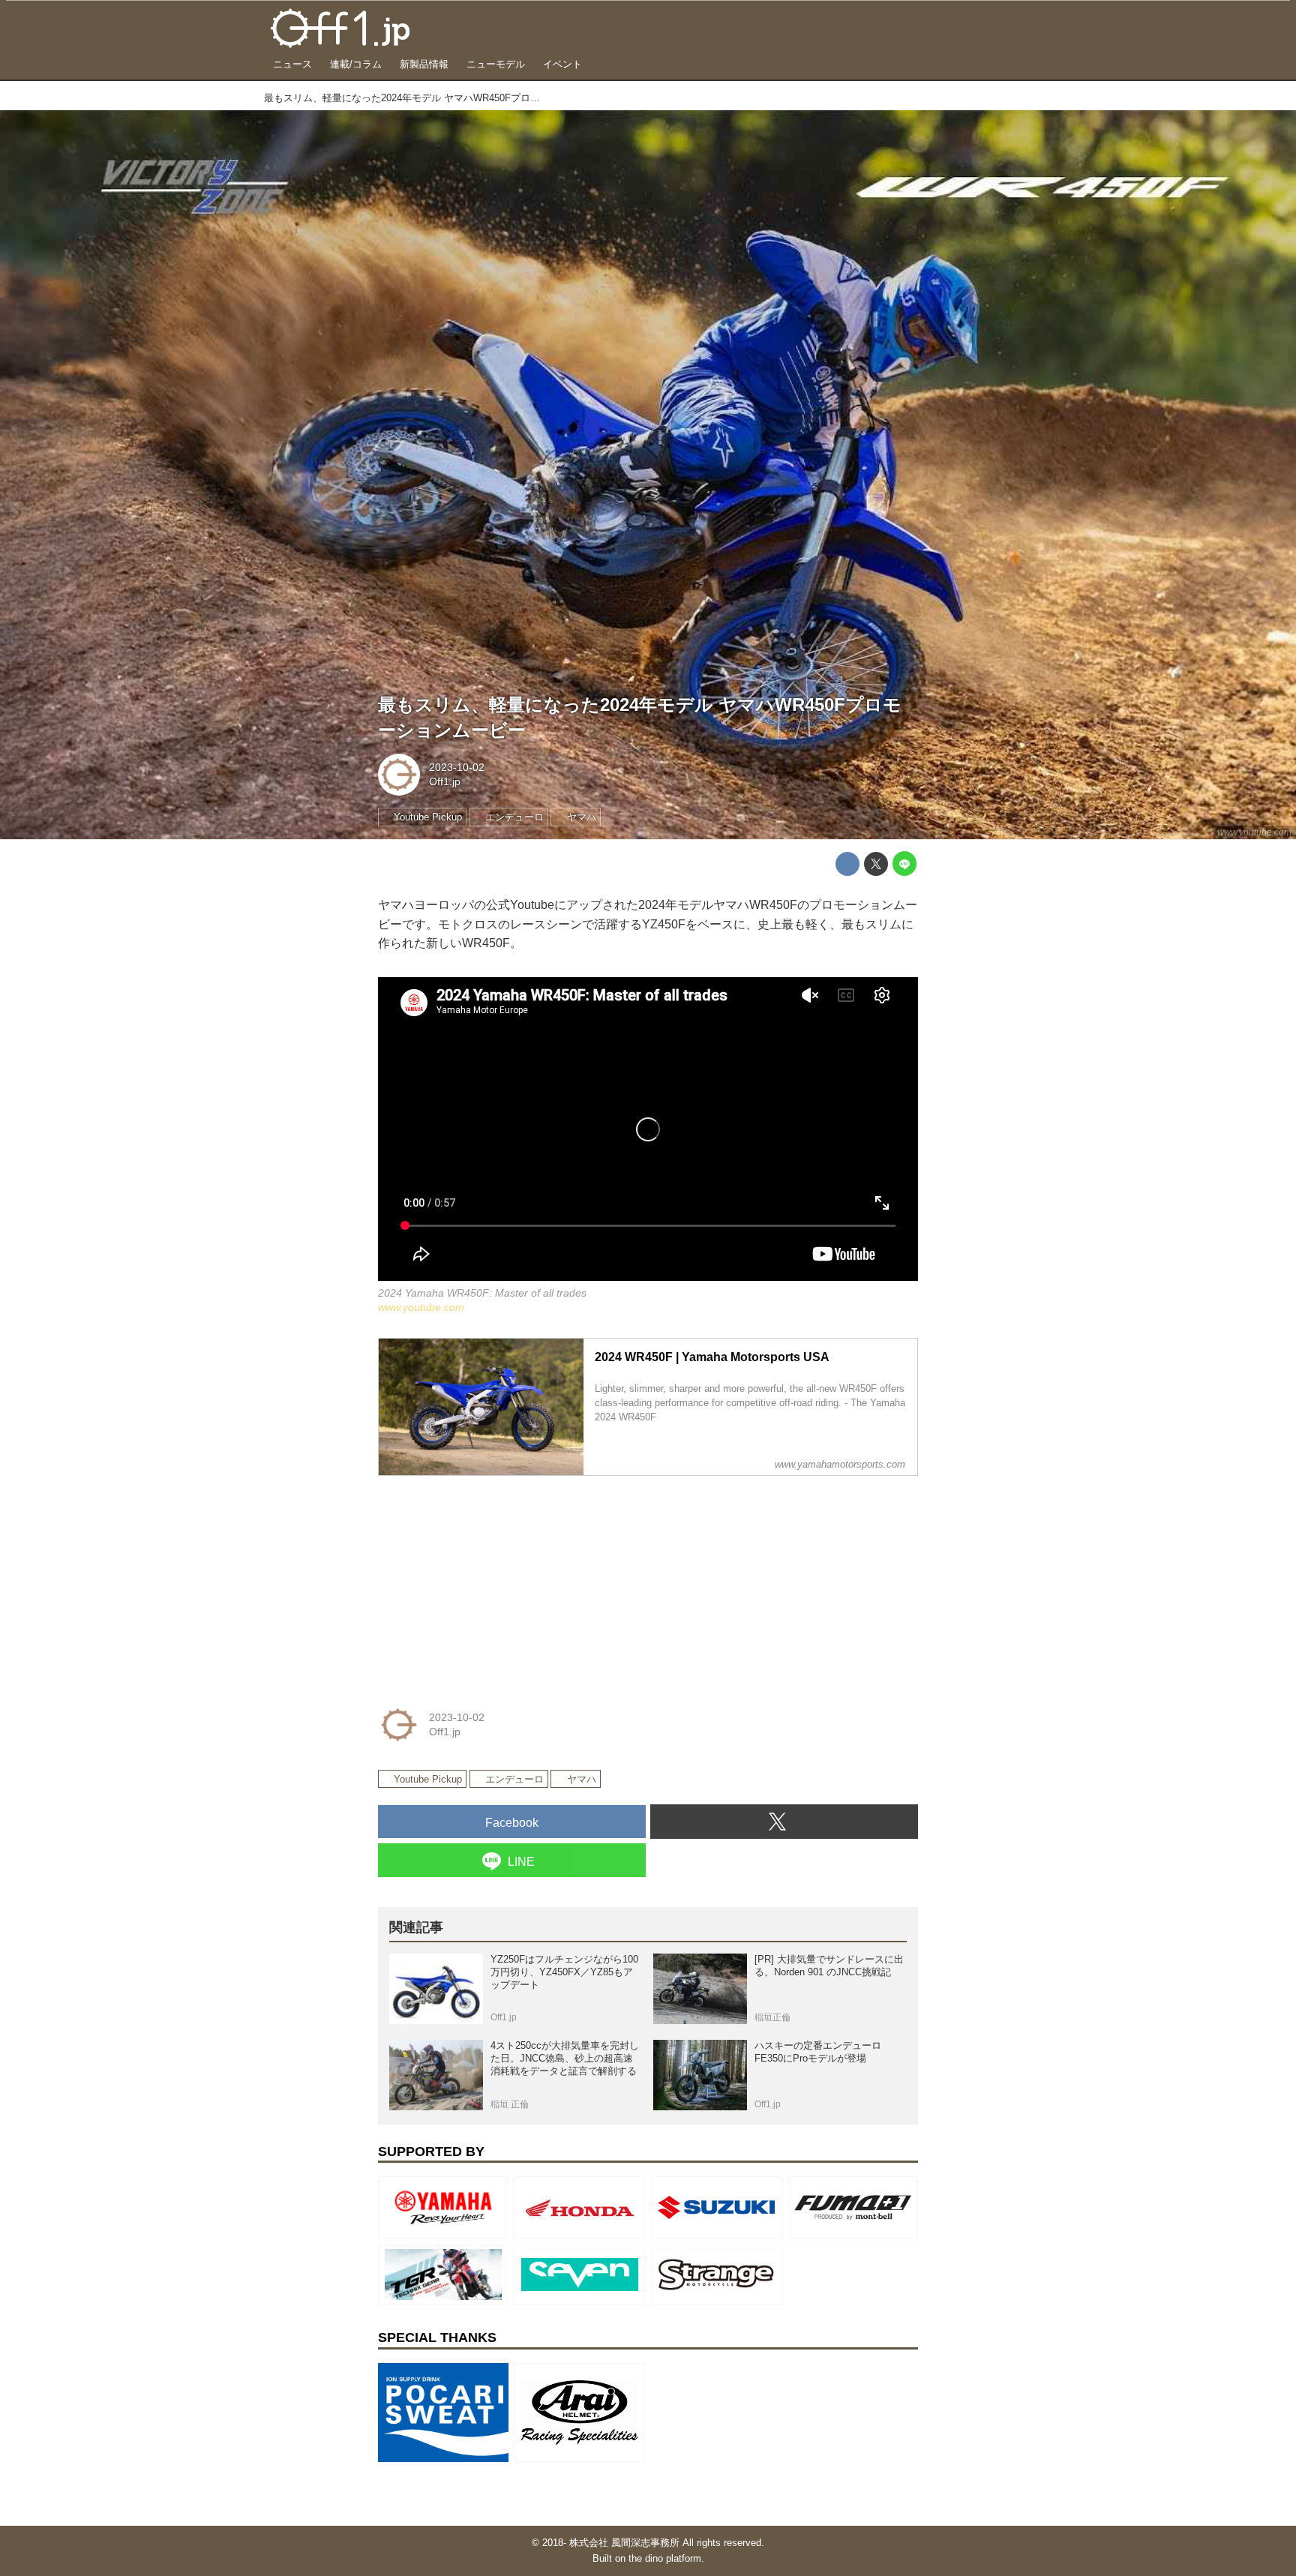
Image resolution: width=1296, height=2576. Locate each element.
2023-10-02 (457, 767)
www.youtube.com (1254, 832)
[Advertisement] (490, 1582)
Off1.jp (445, 781)
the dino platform (665, 2558)
